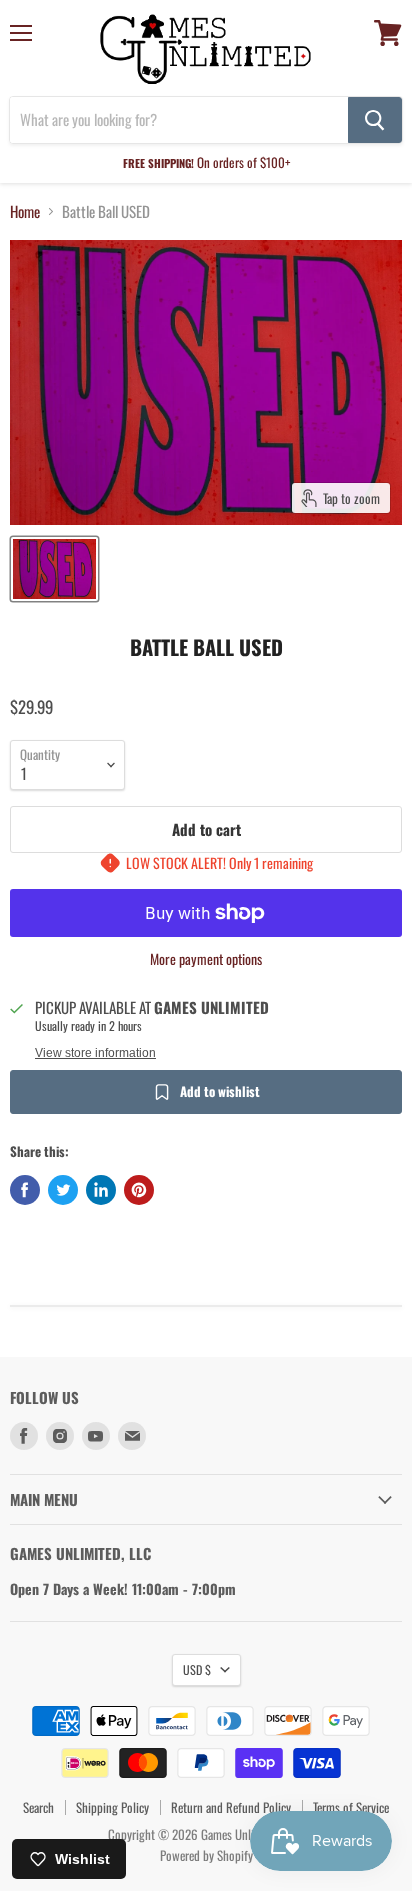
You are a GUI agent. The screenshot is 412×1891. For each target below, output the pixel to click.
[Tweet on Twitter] (63, 1190)
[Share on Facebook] (25, 1190)
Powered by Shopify (206, 1855)
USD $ (197, 1669)
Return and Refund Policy (231, 1807)
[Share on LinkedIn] (101, 1190)
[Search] (375, 120)
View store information (95, 1053)
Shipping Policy (112, 1807)
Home (25, 211)
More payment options (206, 959)
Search (38, 1807)
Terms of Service (351, 1807)
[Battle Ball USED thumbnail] (54, 569)
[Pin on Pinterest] (139, 1190)
